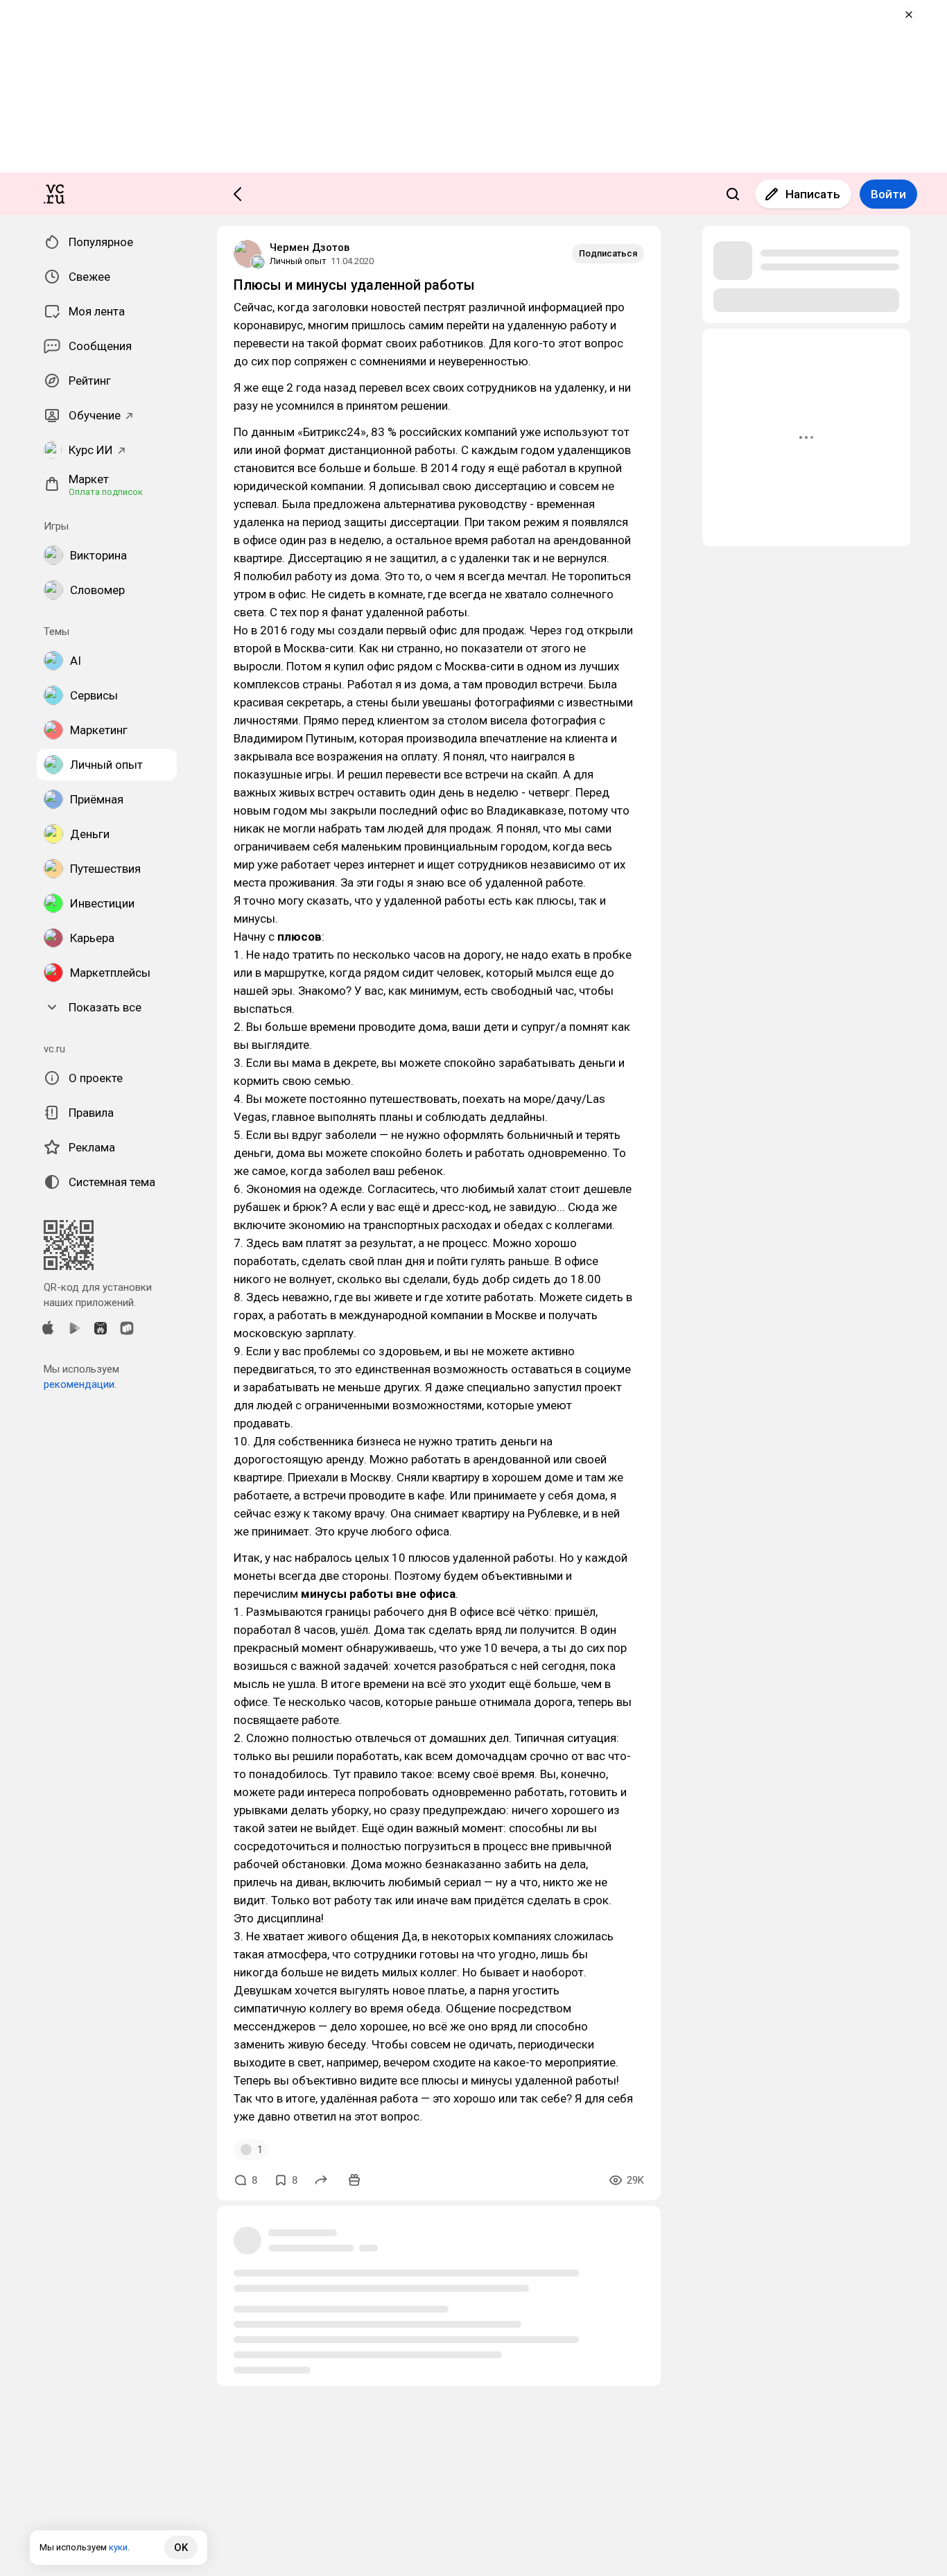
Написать (813, 194)
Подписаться (608, 253)
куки (118, 2547)
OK (181, 2548)
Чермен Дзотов (310, 247)
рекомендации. (80, 1384)
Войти (888, 194)
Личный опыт (298, 261)
